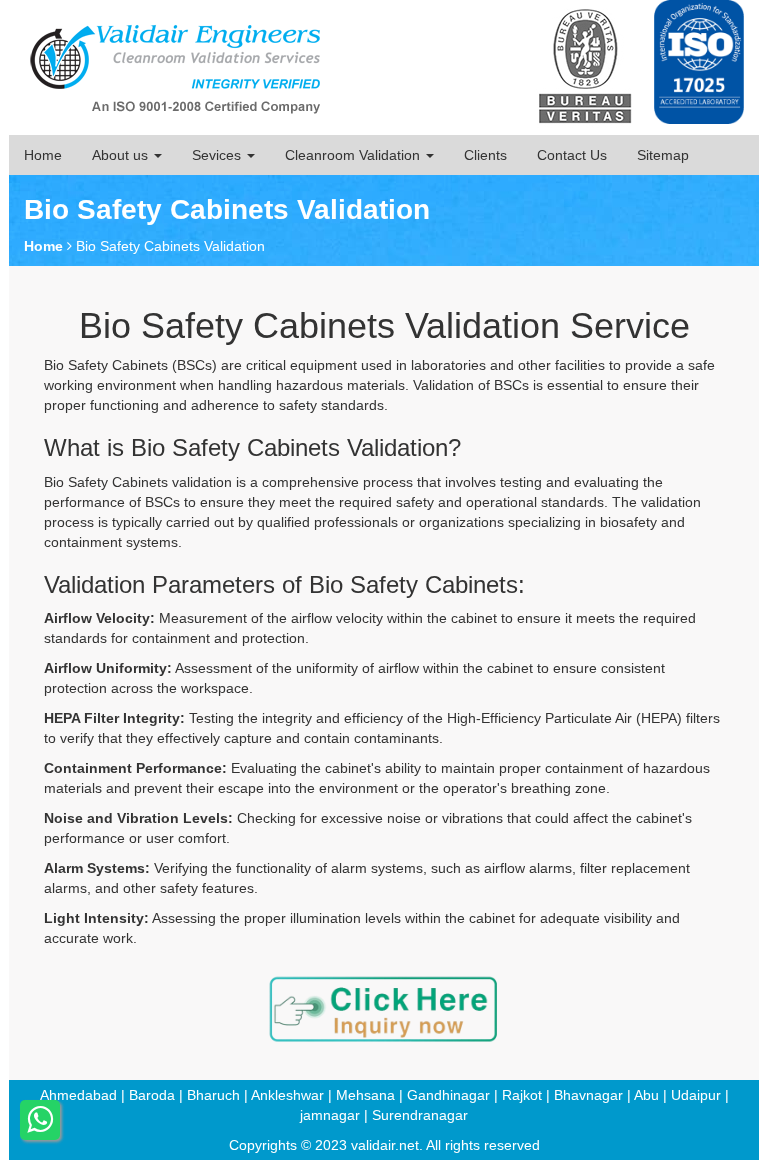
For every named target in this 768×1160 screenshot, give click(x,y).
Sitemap (663, 155)
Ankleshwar (287, 1095)
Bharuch (213, 1095)
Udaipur (696, 1095)
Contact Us (572, 155)
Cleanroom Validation (354, 155)
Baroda (152, 1095)
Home (43, 155)
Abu (646, 1095)
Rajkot (522, 1095)
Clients (485, 155)
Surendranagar (420, 1115)
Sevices (218, 155)
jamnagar (330, 1115)
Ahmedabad (78, 1095)
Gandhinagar (448, 1095)
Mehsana (365, 1095)
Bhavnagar (588, 1095)
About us (122, 155)
